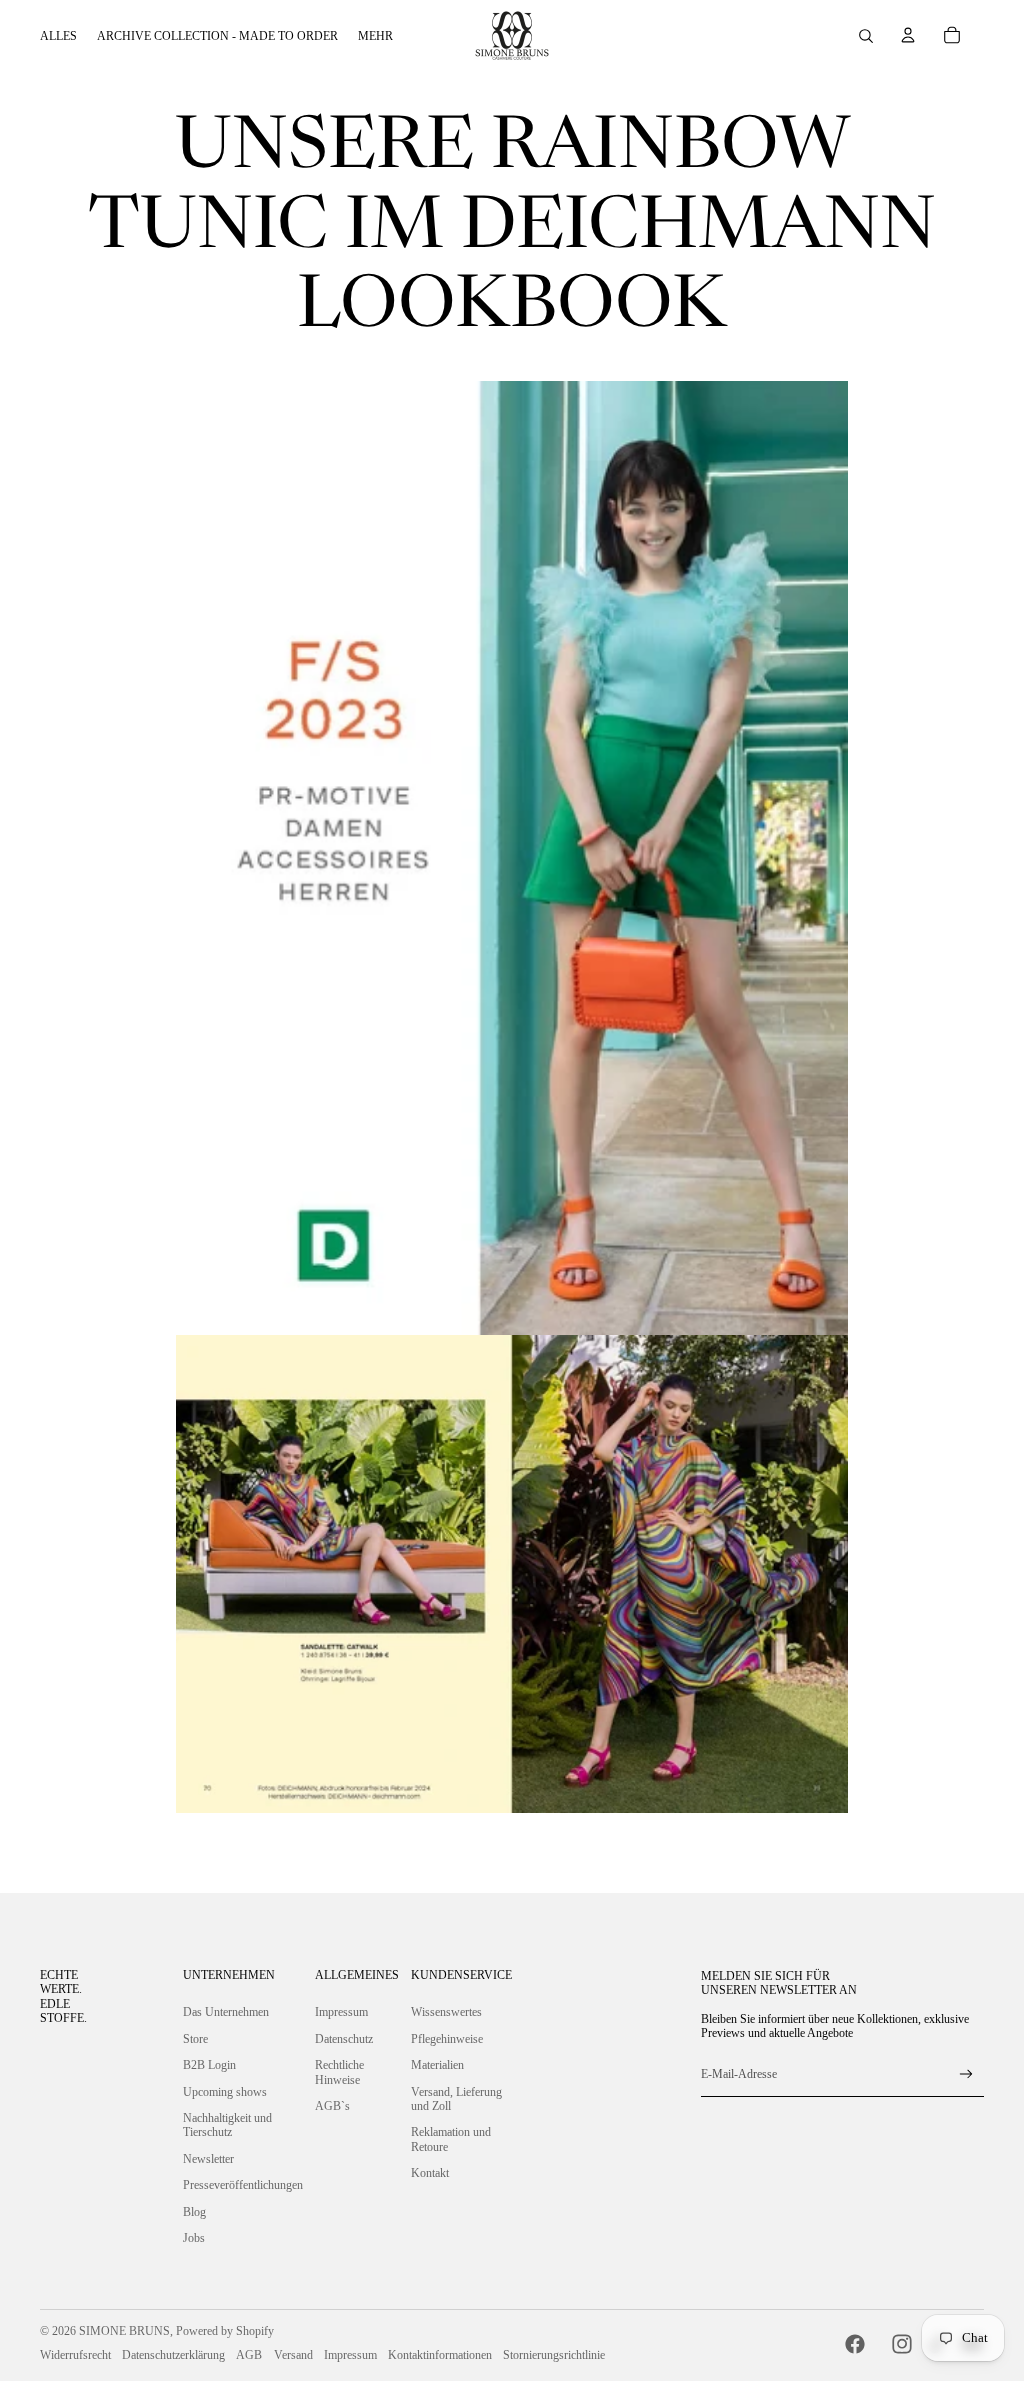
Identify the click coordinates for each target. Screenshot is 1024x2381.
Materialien (437, 2065)
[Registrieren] (966, 2074)
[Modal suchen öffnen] (866, 36)
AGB (249, 2355)
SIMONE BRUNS (124, 2331)
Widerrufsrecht (75, 2355)
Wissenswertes (446, 2012)
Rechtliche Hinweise (339, 2072)
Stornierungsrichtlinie (554, 2355)
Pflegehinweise (447, 2039)
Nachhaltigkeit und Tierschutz (227, 2125)
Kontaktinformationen (440, 2355)
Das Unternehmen (226, 2012)
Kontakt (430, 2173)
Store (195, 2039)
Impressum (341, 2012)
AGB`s (332, 2106)
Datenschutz (344, 2039)
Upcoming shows (225, 2092)
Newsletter (208, 2159)
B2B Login (209, 2065)
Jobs (194, 2238)
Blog (194, 2212)
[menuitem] (58, 36)
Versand (293, 2355)
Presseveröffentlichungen (243, 2185)
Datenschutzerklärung (173, 2355)
